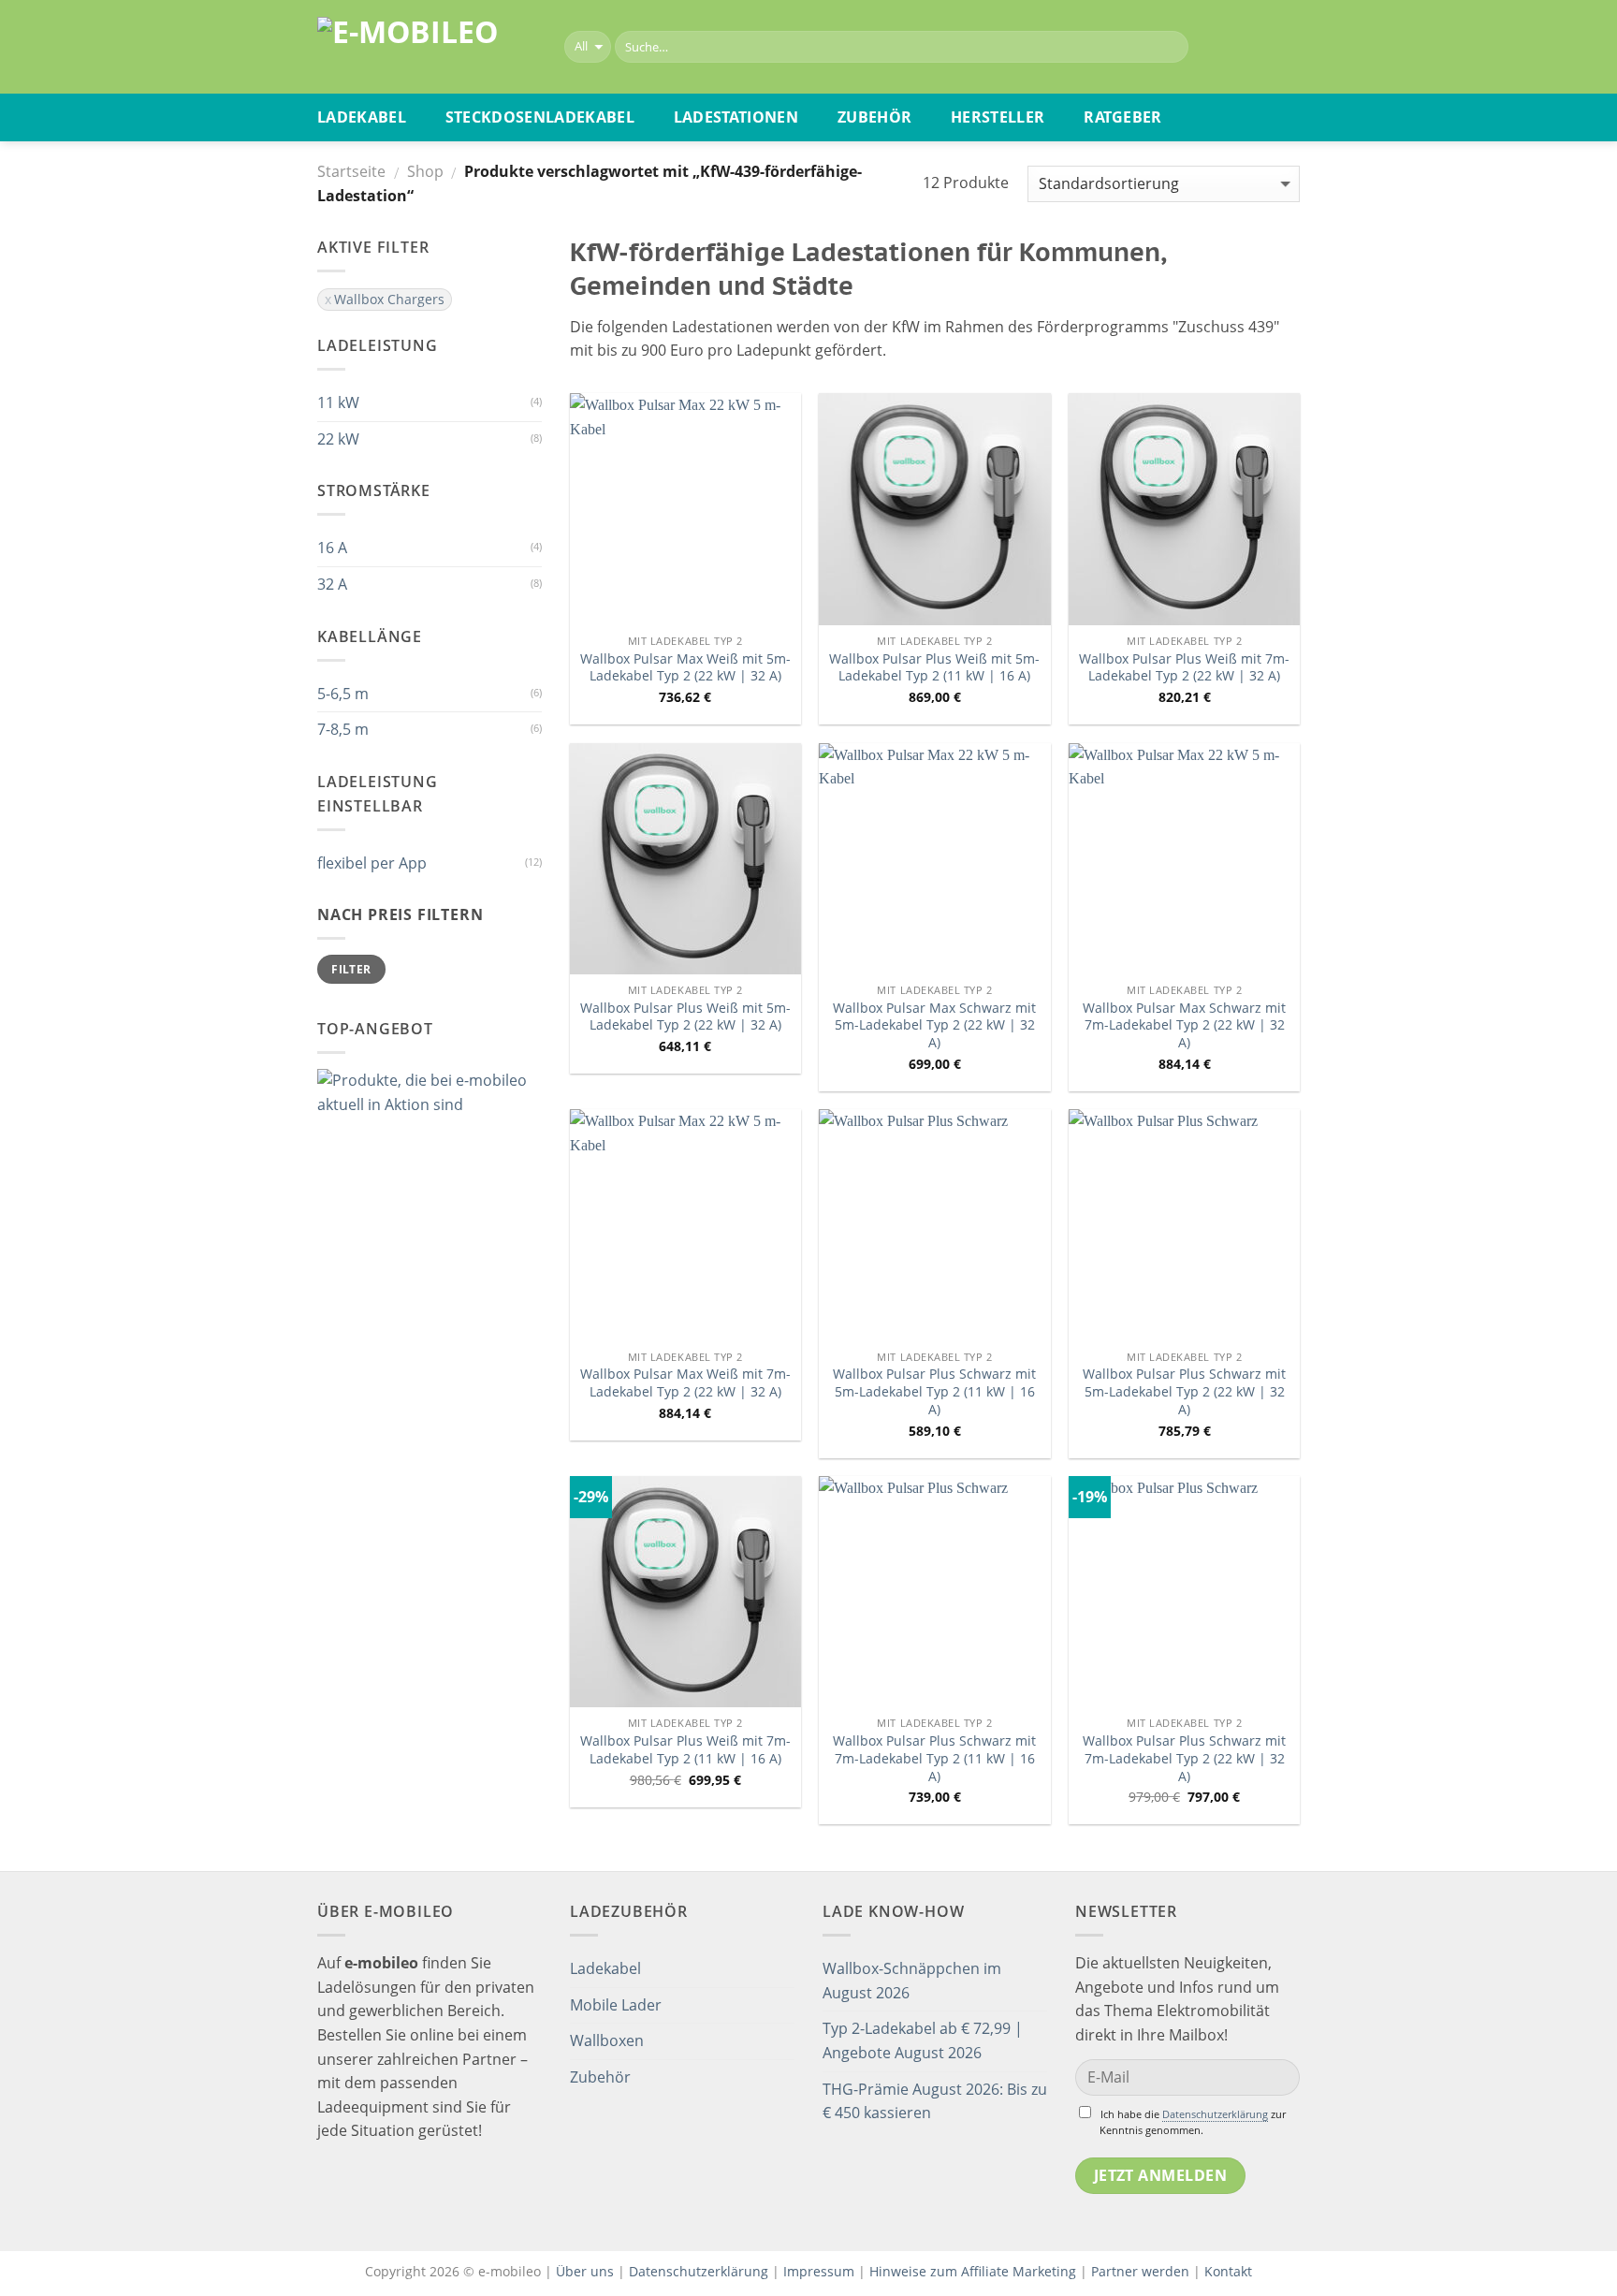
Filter (351, 969)
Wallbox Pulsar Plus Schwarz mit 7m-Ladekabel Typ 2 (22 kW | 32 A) (1184, 1758)
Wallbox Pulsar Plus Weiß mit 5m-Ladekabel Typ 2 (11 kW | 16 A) (934, 668)
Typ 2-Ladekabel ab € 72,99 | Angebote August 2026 (923, 2040)
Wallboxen (607, 2040)
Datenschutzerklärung (1215, 2114)
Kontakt (1228, 2271)
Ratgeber (1123, 117)
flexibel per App (372, 863)
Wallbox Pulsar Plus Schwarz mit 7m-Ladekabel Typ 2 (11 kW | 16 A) (934, 1758)
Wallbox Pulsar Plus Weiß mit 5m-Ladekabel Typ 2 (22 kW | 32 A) (685, 1017)
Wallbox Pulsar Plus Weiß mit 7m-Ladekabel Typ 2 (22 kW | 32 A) (1184, 668)
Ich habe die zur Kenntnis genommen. (1193, 2122)
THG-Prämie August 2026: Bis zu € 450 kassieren (935, 2101)
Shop (425, 171)
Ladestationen (736, 117)
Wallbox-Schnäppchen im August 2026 (912, 1981)
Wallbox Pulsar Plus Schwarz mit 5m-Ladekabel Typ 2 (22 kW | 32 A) (1184, 1391)
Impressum (819, 2271)
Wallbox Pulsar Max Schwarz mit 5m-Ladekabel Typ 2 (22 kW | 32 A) (934, 1025)
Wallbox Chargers (389, 299)
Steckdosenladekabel (540, 117)
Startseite (351, 171)
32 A (332, 584)
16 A (332, 548)
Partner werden (1140, 2271)
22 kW (338, 439)
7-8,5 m (343, 729)
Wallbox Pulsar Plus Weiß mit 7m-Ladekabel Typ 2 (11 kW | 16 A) (685, 1750)
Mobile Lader (616, 2005)
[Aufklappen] (787, 1969)
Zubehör (874, 117)
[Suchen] (1170, 47)
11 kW (338, 402)
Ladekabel (362, 117)
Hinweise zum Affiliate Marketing (973, 2271)
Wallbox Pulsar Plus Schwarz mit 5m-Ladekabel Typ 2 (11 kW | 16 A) (934, 1391)
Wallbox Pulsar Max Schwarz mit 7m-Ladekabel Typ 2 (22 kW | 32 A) (1184, 1025)
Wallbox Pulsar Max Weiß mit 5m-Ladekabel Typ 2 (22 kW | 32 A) (685, 668)
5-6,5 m (343, 694)
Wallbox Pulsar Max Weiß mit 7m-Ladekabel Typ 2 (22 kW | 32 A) (685, 1383)
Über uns (587, 2271)
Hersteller (998, 117)
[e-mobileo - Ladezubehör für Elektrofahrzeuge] (427, 47)
